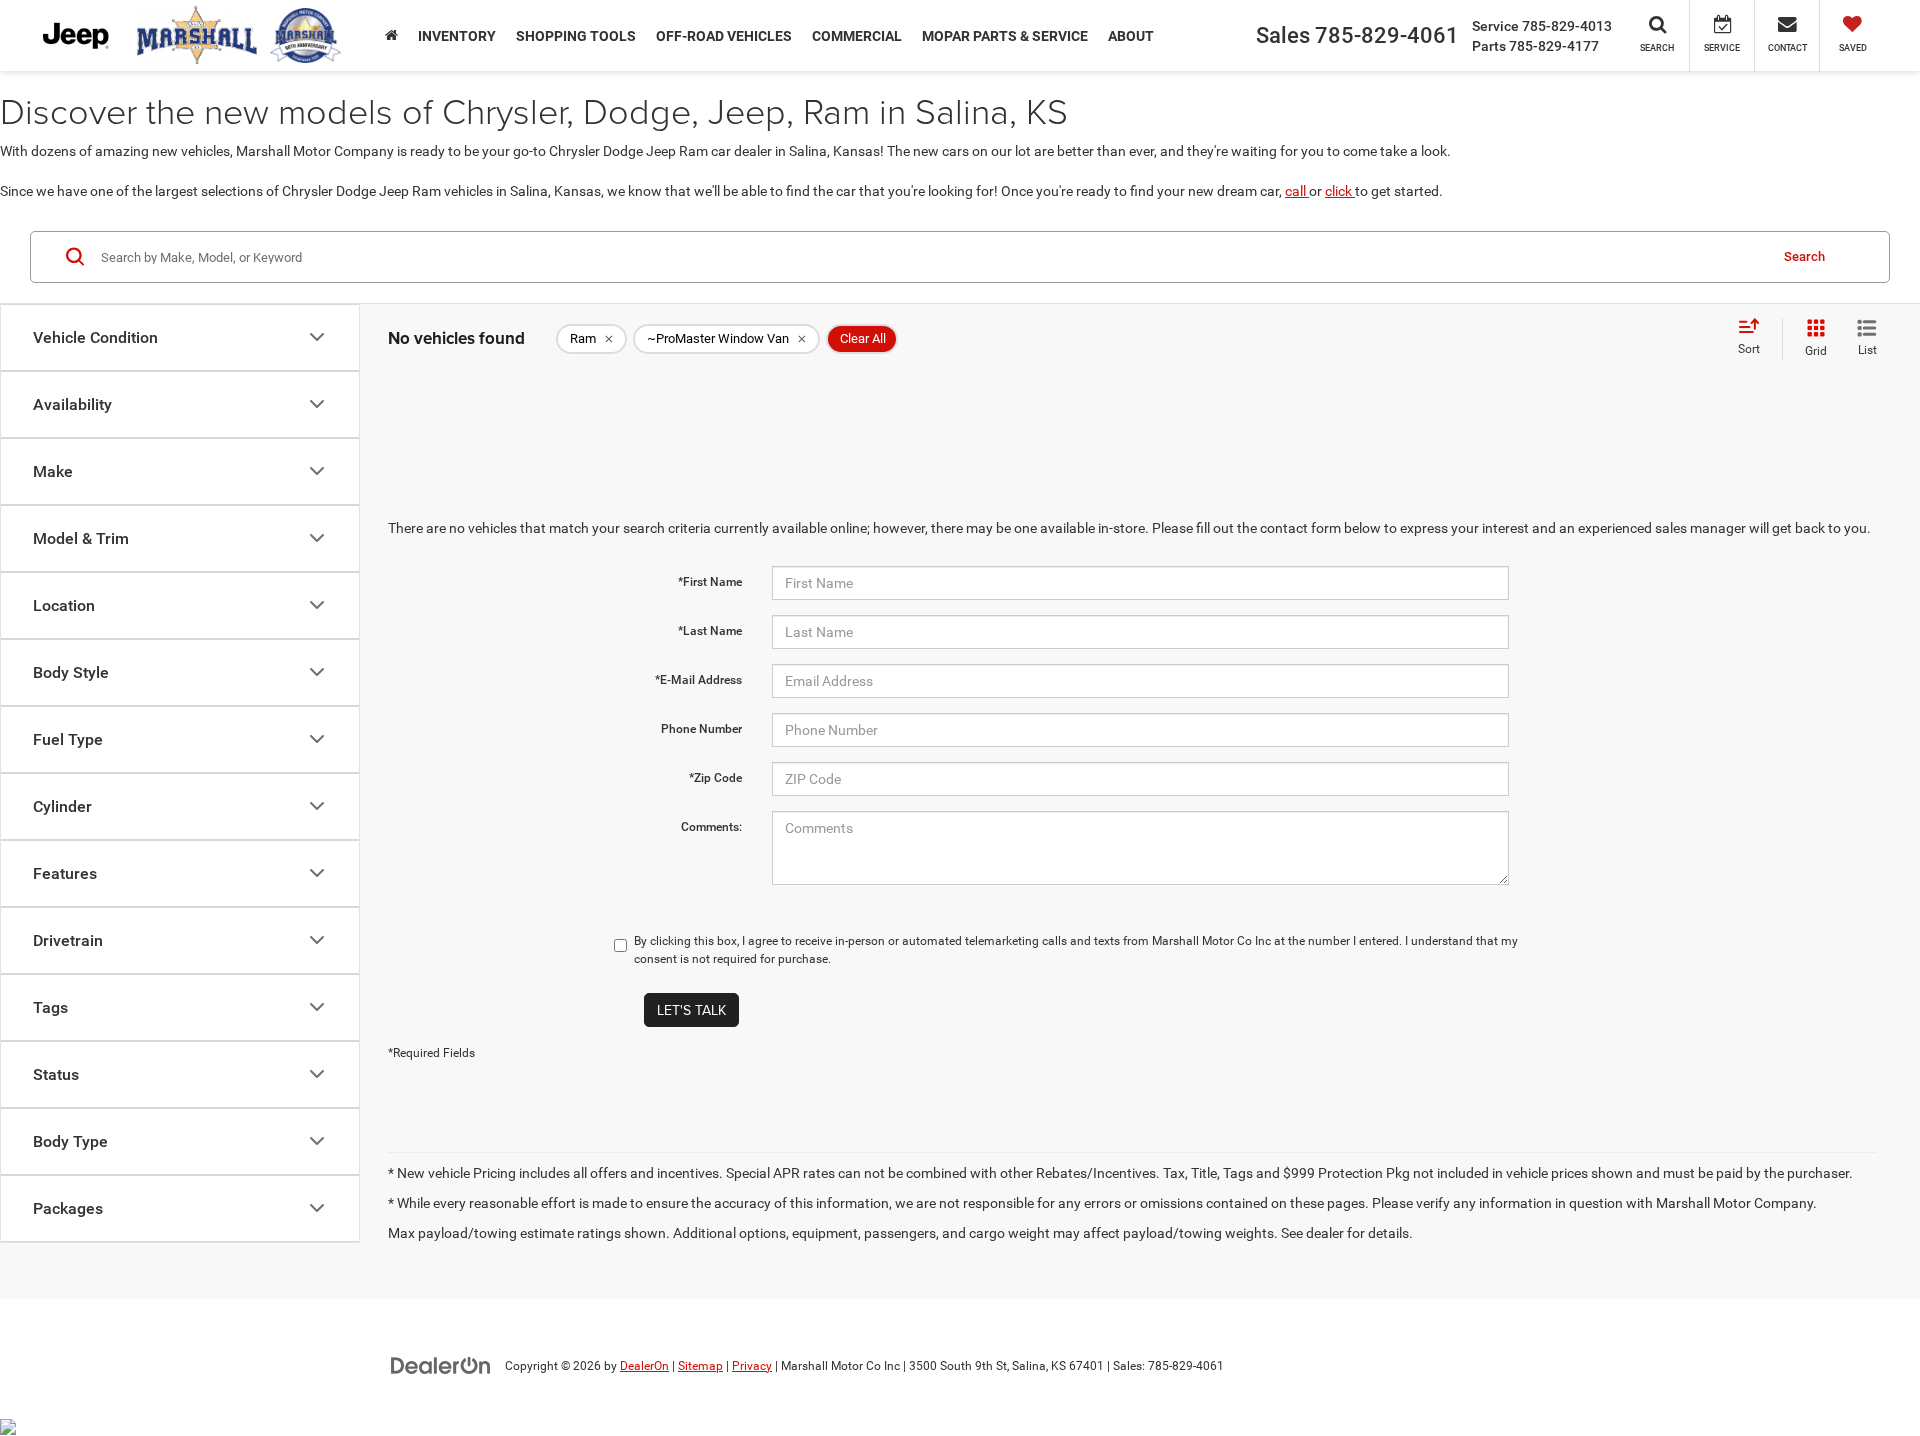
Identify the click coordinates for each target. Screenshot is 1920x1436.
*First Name (710, 582)
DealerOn (644, 1366)
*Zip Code (715, 778)
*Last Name (710, 631)
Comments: (711, 827)
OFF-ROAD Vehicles (724, 36)
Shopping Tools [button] (576, 36)
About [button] (1131, 36)
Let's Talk (691, 1010)
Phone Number (701, 729)
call (1297, 191)
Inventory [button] (457, 36)
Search (1804, 255)
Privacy (752, 1366)
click (1340, 191)
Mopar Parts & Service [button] (1005, 36)
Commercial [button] (857, 36)
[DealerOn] (441, 1365)
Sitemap (700, 1366)
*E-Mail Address (698, 680)
